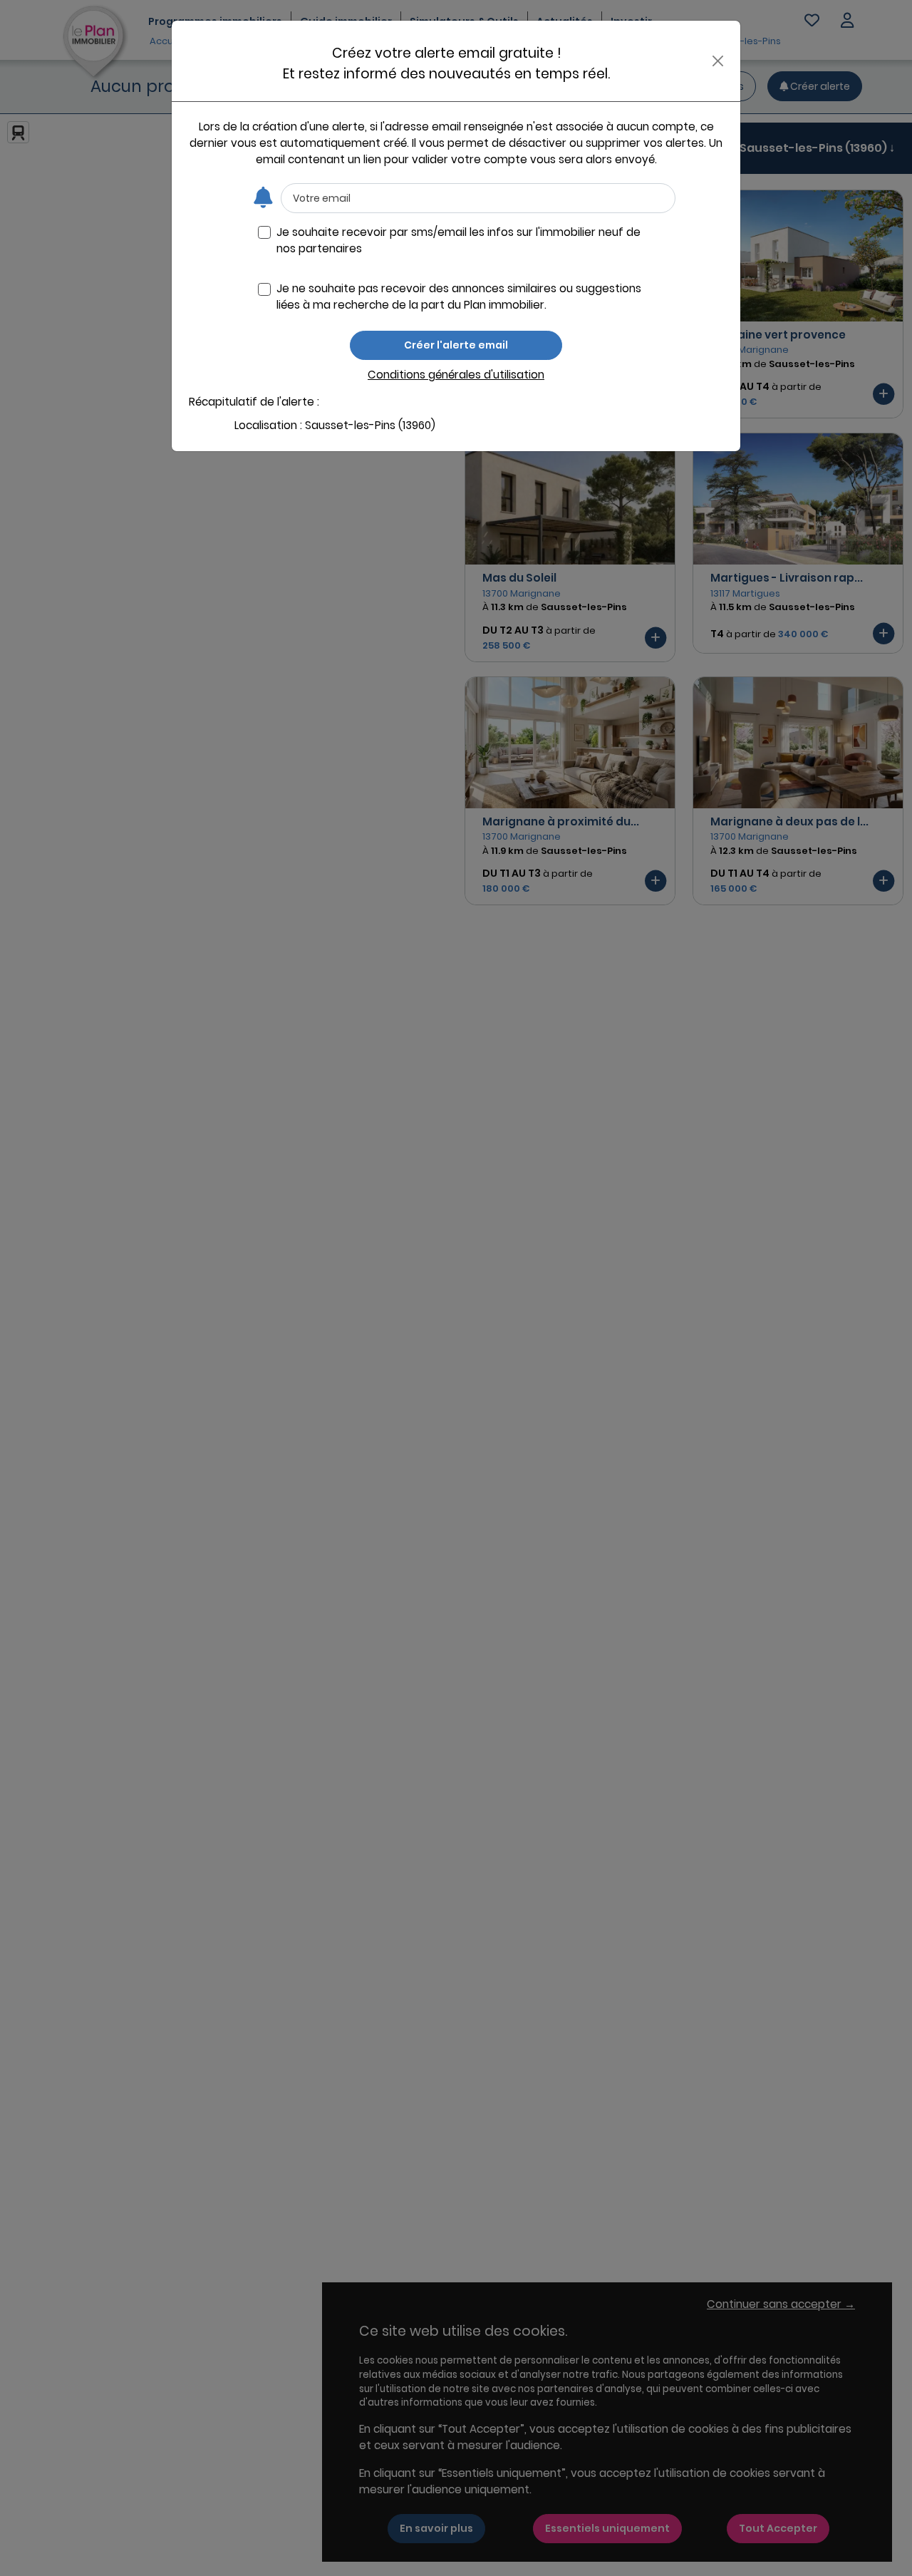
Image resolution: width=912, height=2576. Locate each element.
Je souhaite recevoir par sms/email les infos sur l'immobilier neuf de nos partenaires (458, 240)
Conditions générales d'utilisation (456, 375)
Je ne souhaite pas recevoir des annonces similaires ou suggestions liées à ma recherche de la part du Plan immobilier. (459, 297)
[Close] (718, 61)
